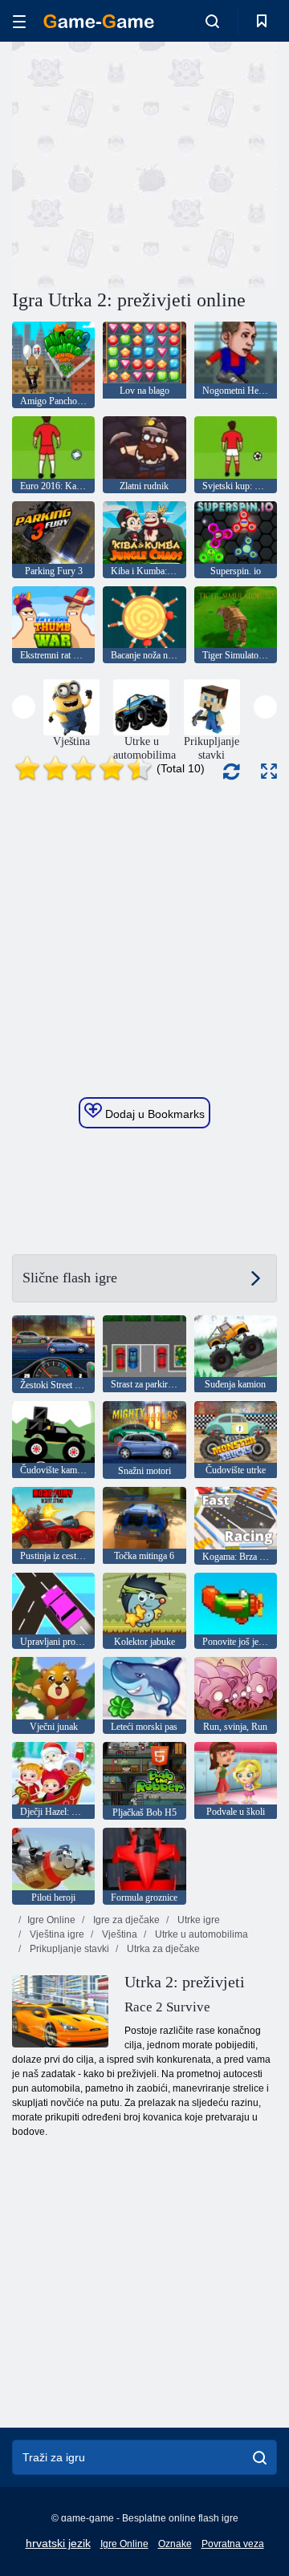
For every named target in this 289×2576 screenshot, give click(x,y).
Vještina (118, 1934)
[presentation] (24, 707)
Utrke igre (197, 1920)
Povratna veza (233, 2544)
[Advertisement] (217, 163)
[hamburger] (19, 21)
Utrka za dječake (162, 1949)
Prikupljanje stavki (68, 1949)
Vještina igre (56, 1934)
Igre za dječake (125, 1920)
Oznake (175, 2544)
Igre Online (51, 1920)
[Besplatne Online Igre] (99, 21)
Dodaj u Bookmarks (153, 1114)
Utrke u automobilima (200, 1934)
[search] (260, 2457)
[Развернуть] (269, 771)
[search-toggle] (212, 21)
